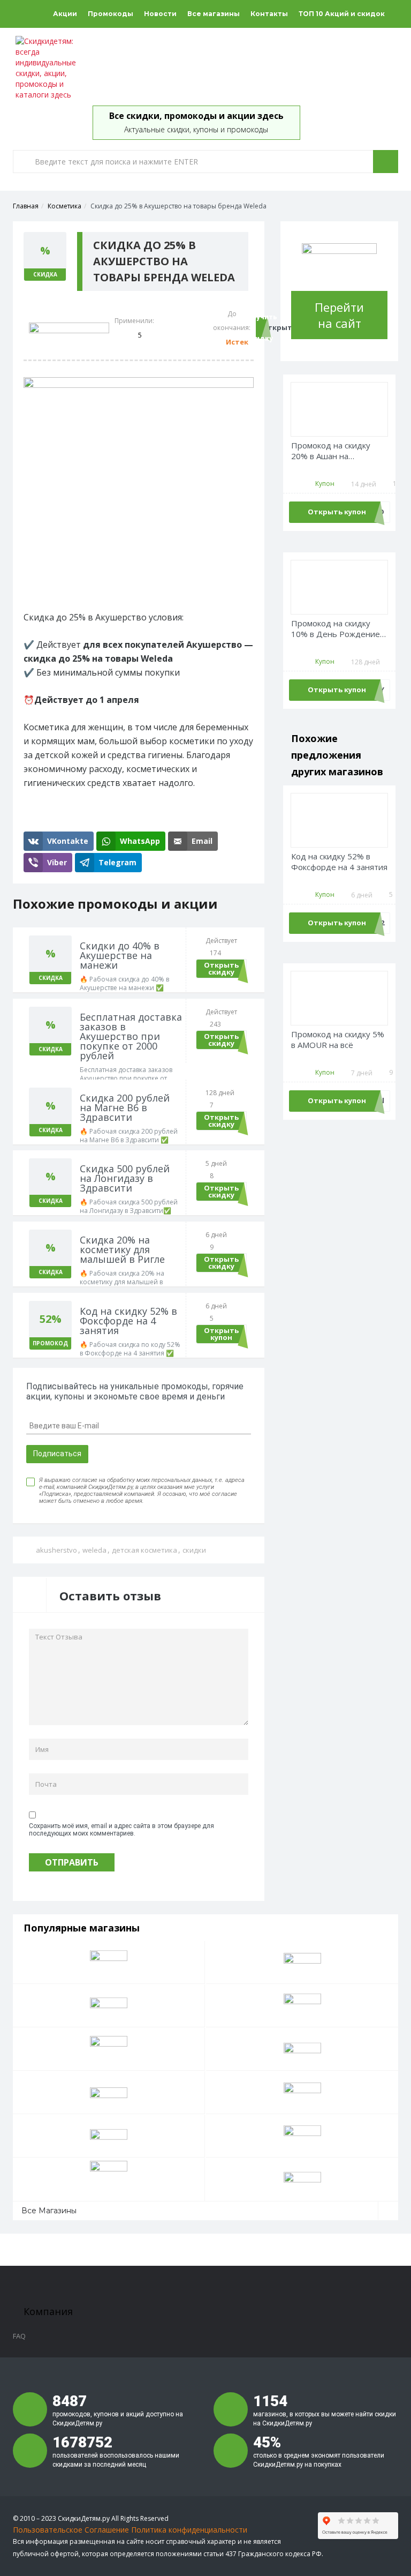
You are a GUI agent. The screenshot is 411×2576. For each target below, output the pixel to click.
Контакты (269, 14)
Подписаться (57, 1454)
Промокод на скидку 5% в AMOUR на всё (338, 1040)
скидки (194, 1550)
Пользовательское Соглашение (71, 2530)
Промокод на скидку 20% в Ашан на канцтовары (331, 451)
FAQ (19, 2336)
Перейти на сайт (339, 315)
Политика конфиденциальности (189, 2530)
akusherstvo (56, 1550)
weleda (94, 1550)
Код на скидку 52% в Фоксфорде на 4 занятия (339, 862)
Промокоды (111, 14)
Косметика (64, 206)
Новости (160, 14)
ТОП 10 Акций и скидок (342, 14)
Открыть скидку (221, 968)
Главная (26, 206)
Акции (65, 14)
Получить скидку (260, 328)
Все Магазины (49, 2211)
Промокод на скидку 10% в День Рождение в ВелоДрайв (339, 629)
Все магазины (214, 14)
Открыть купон (221, 1334)
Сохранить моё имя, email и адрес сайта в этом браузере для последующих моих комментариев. (121, 1830)
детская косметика (144, 1550)
